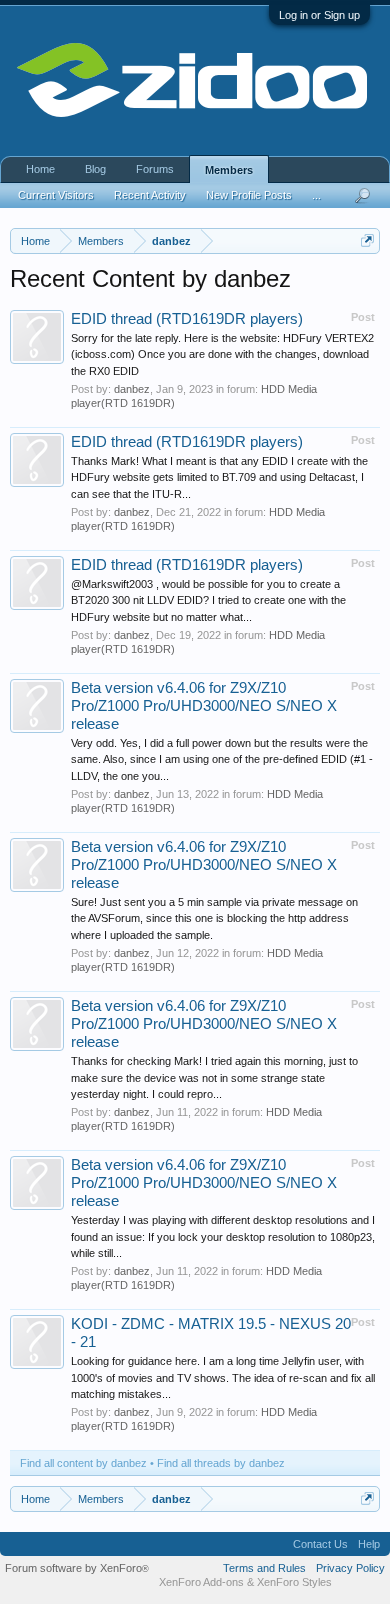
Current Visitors (56, 195)
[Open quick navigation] (367, 240)
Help (369, 1544)
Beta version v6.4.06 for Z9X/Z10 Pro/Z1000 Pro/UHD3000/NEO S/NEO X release (204, 706)
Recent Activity (150, 195)
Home (40, 169)
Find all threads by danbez (221, 1463)
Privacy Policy (350, 1568)
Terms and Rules (264, 1568)
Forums (155, 169)
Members (229, 170)
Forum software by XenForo (77, 1568)
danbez (132, 389)
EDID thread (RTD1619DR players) (187, 319)
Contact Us (320, 1544)
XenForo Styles (294, 1582)
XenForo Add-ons (201, 1582)
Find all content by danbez (83, 1463)
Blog (95, 169)
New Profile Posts (249, 195)
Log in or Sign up (319, 15)
